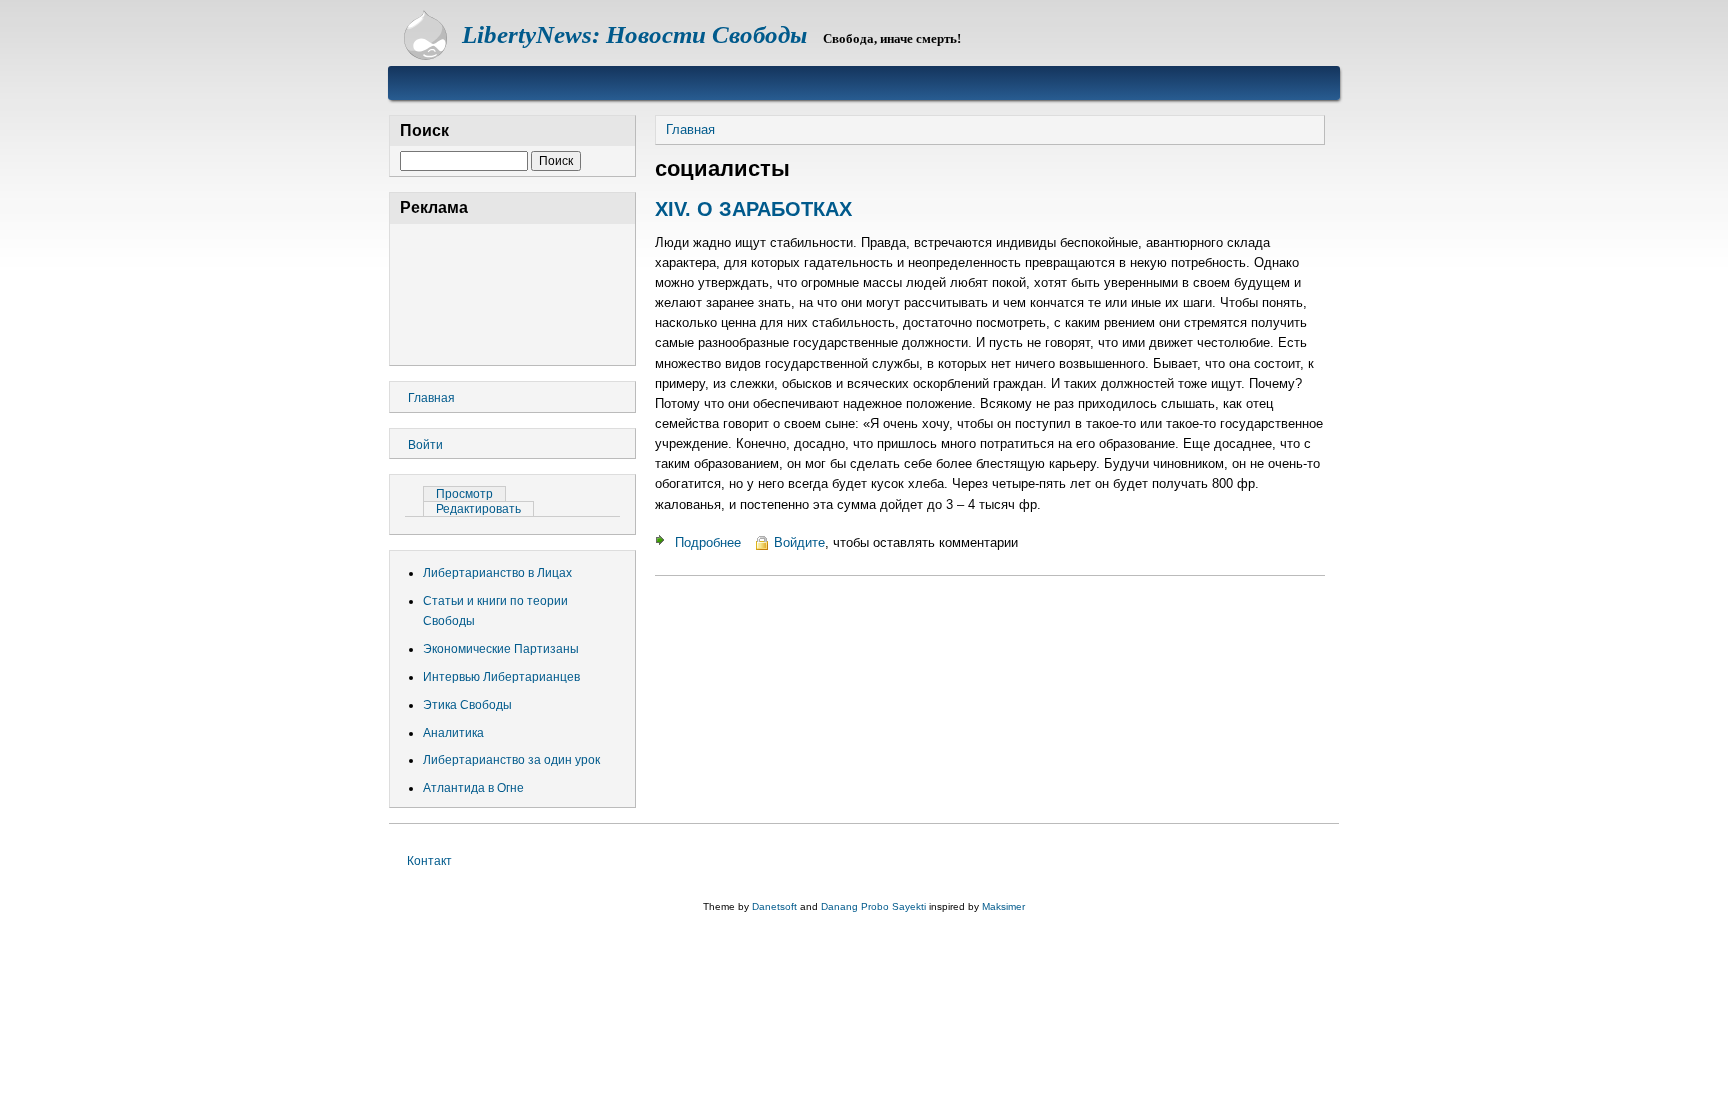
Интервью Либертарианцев (501, 677)
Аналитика (453, 733)
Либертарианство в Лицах (497, 573)
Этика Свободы (467, 705)
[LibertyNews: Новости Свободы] (425, 55)
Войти (425, 445)
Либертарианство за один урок (511, 760)
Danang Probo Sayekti (873, 906)
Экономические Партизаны (501, 649)
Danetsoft (774, 906)
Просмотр (471, 494)
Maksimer (1003, 906)
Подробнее (708, 542)
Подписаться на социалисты (663, 604)
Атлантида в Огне (473, 788)
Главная (690, 129)
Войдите (799, 542)
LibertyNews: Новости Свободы (634, 34)
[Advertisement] (512, 291)
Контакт (429, 861)
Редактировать (478, 509)
